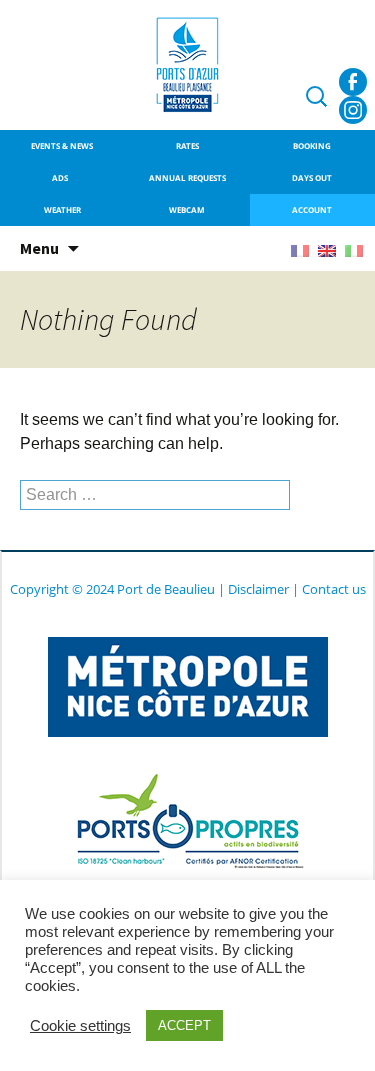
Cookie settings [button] (80, 1026)
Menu (39, 248)
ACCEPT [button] (184, 1025)
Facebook (353, 82)
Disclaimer (258, 589)
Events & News (62, 145)
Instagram (353, 110)
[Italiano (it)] (354, 249)
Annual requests (187, 177)
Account (312, 209)
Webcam (187, 209)
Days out (312, 177)
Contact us (334, 589)
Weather (62, 209)
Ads (62, 177)
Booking (312, 145)
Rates (187, 145)
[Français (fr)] (300, 249)
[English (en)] (327, 249)
